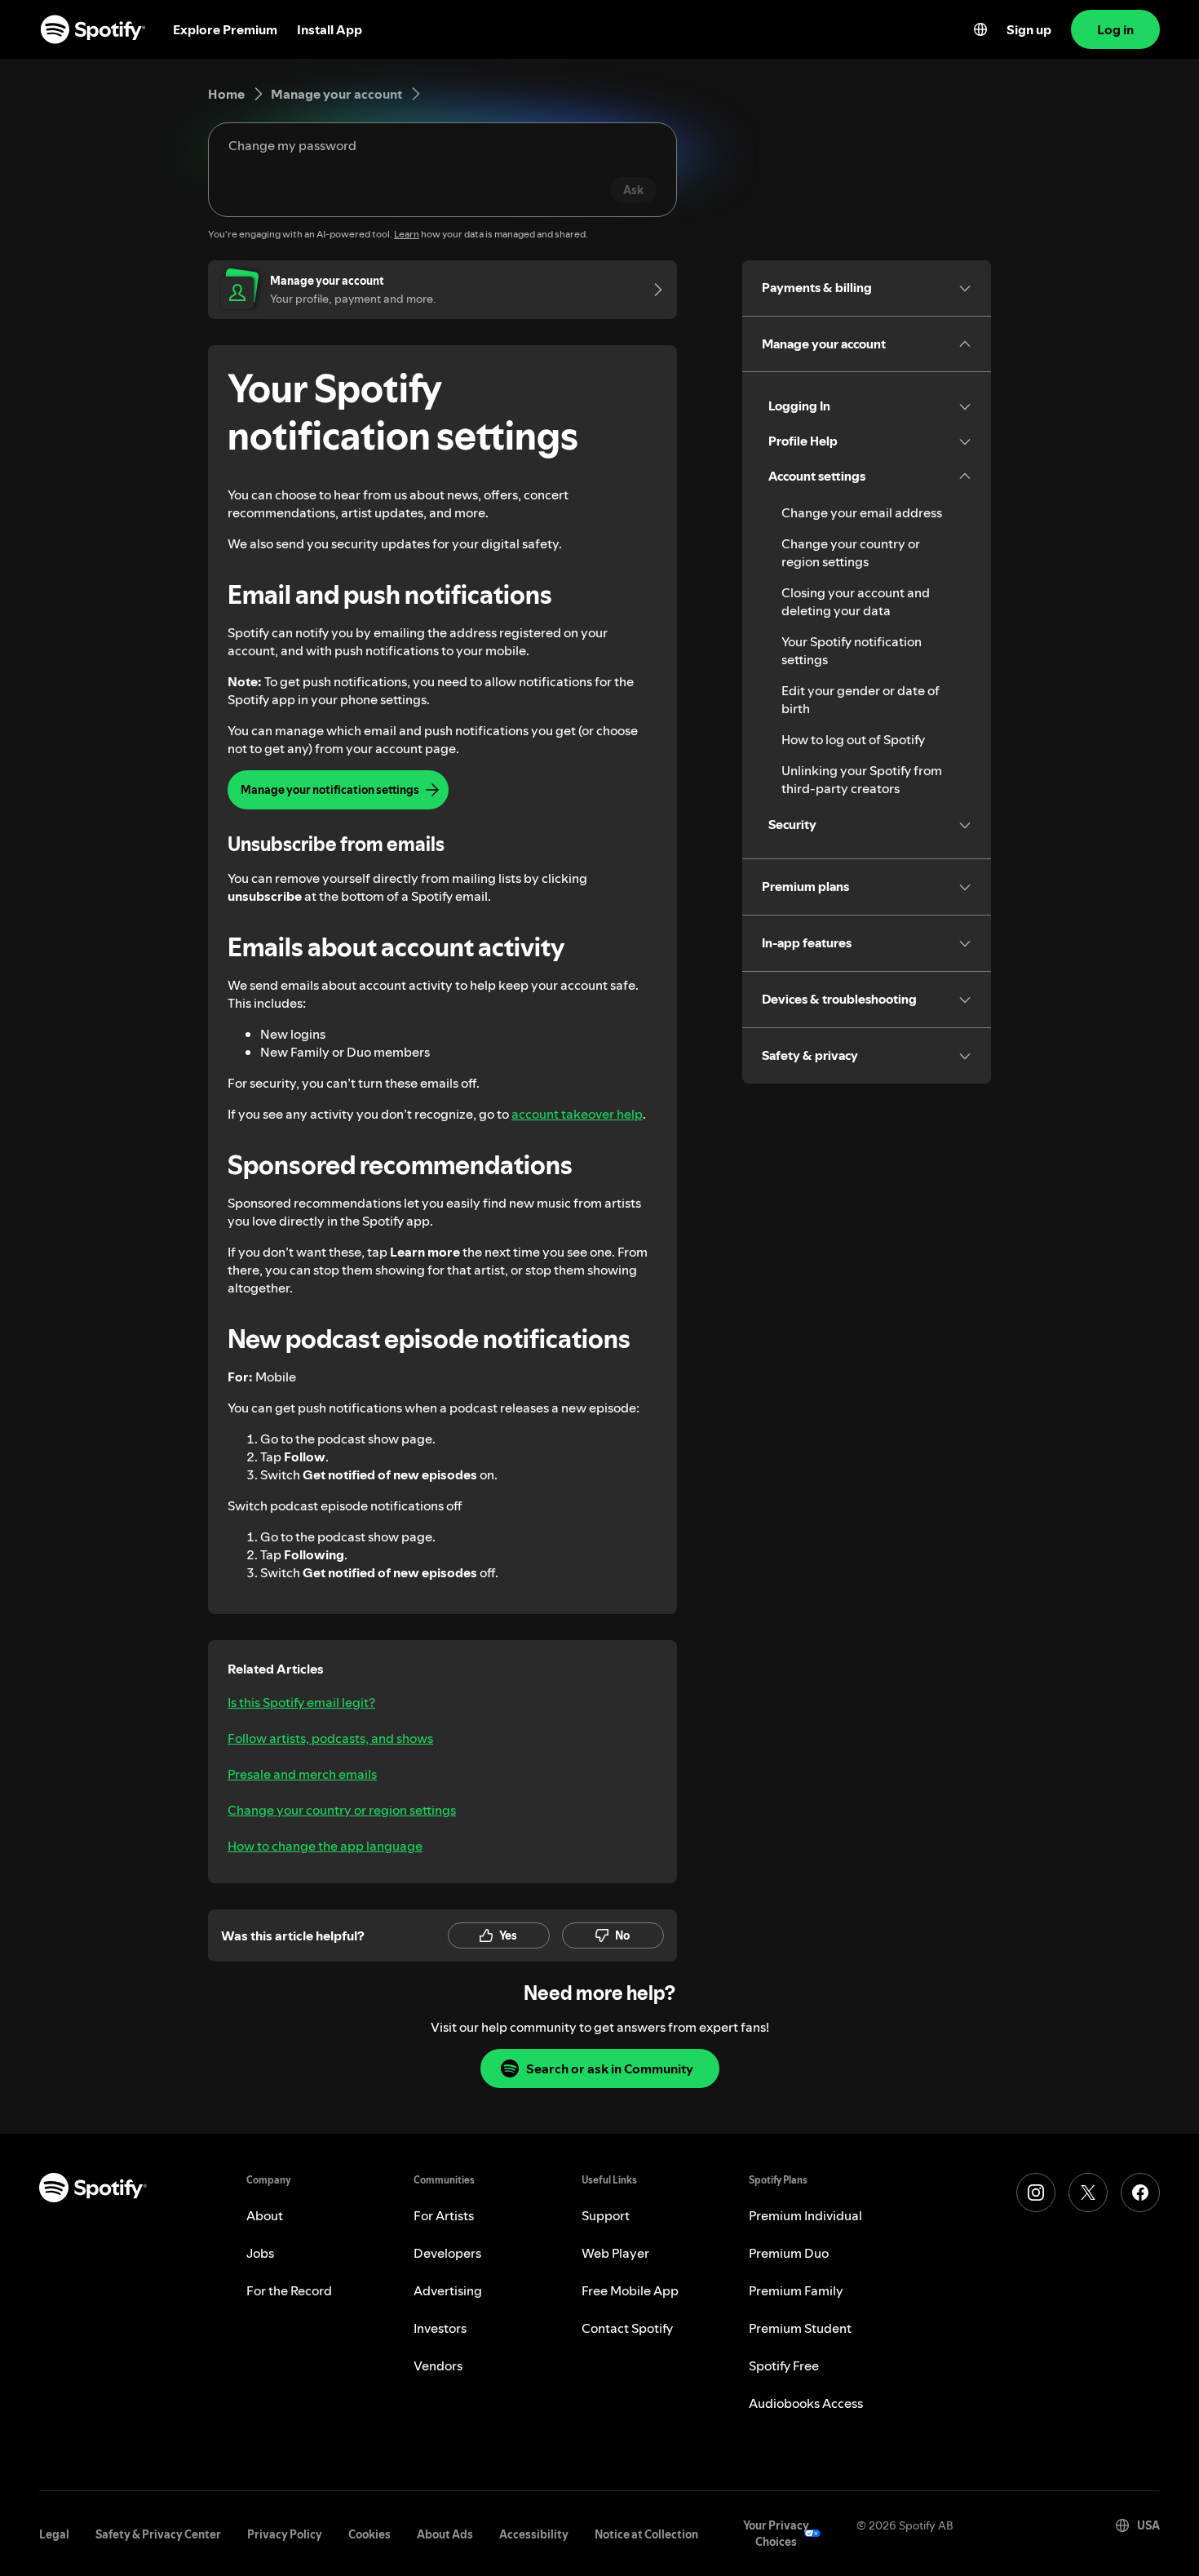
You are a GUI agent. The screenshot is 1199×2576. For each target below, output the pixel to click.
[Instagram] (1036, 2192)
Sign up (1029, 29)
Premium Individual (805, 2215)
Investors (440, 2328)
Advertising (448, 2290)
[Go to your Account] (653, 290)
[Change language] (980, 29)
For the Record (289, 2290)
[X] (1088, 2192)
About (265, 2215)
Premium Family (796, 2290)
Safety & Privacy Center (158, 2534)
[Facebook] (1140, 2192)
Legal (54, 2534)
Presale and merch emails (302, 1774)
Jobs (260, 2253)
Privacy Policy (285, 2534)
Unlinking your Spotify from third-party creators (862, 779)
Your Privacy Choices (776, 2534)
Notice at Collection (646, 2534)
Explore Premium (225, 29)
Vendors (438, 2365)
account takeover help (577, 1114)
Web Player (615, 2253)
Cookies (369, 2534)
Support (606, 2215)
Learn (407, 234)
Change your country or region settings (342, 1810)
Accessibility (534, 2534)
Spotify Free (784, 2365)
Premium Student (800, 2328)
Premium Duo (789, 2253)
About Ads (445, 2534)
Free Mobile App (630, 2290)
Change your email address (862, 512)
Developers (447, 2253)
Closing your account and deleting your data (856, 601)
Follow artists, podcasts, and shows (330, 1738)
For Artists (444, 2215)
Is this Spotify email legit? (301, 1702)
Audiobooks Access (806, 2403)
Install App (330, 29)
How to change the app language (325, 1846)
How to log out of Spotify (853, 739)
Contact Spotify (627, 2328)
